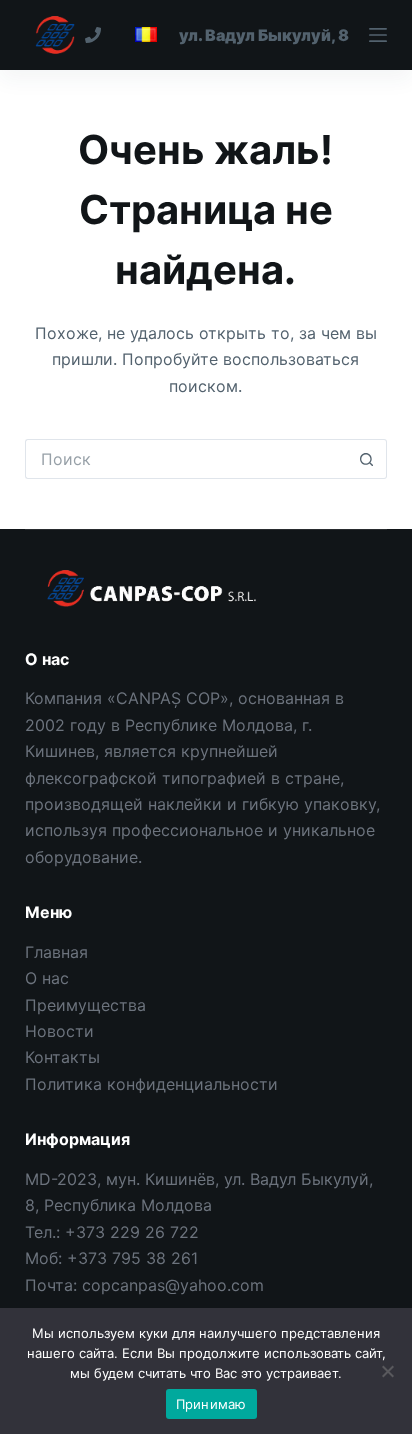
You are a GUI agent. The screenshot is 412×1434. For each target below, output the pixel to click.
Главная (56, 952)
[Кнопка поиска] (367, 459)
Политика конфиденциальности (151, 1084)
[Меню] (283, 35)
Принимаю (211, 1404)
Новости (59, 1031)
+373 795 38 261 (132, 1258)
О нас (47, 978)
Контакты (62, 1057)
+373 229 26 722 (132, 1232)
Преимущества (85, 1005)
